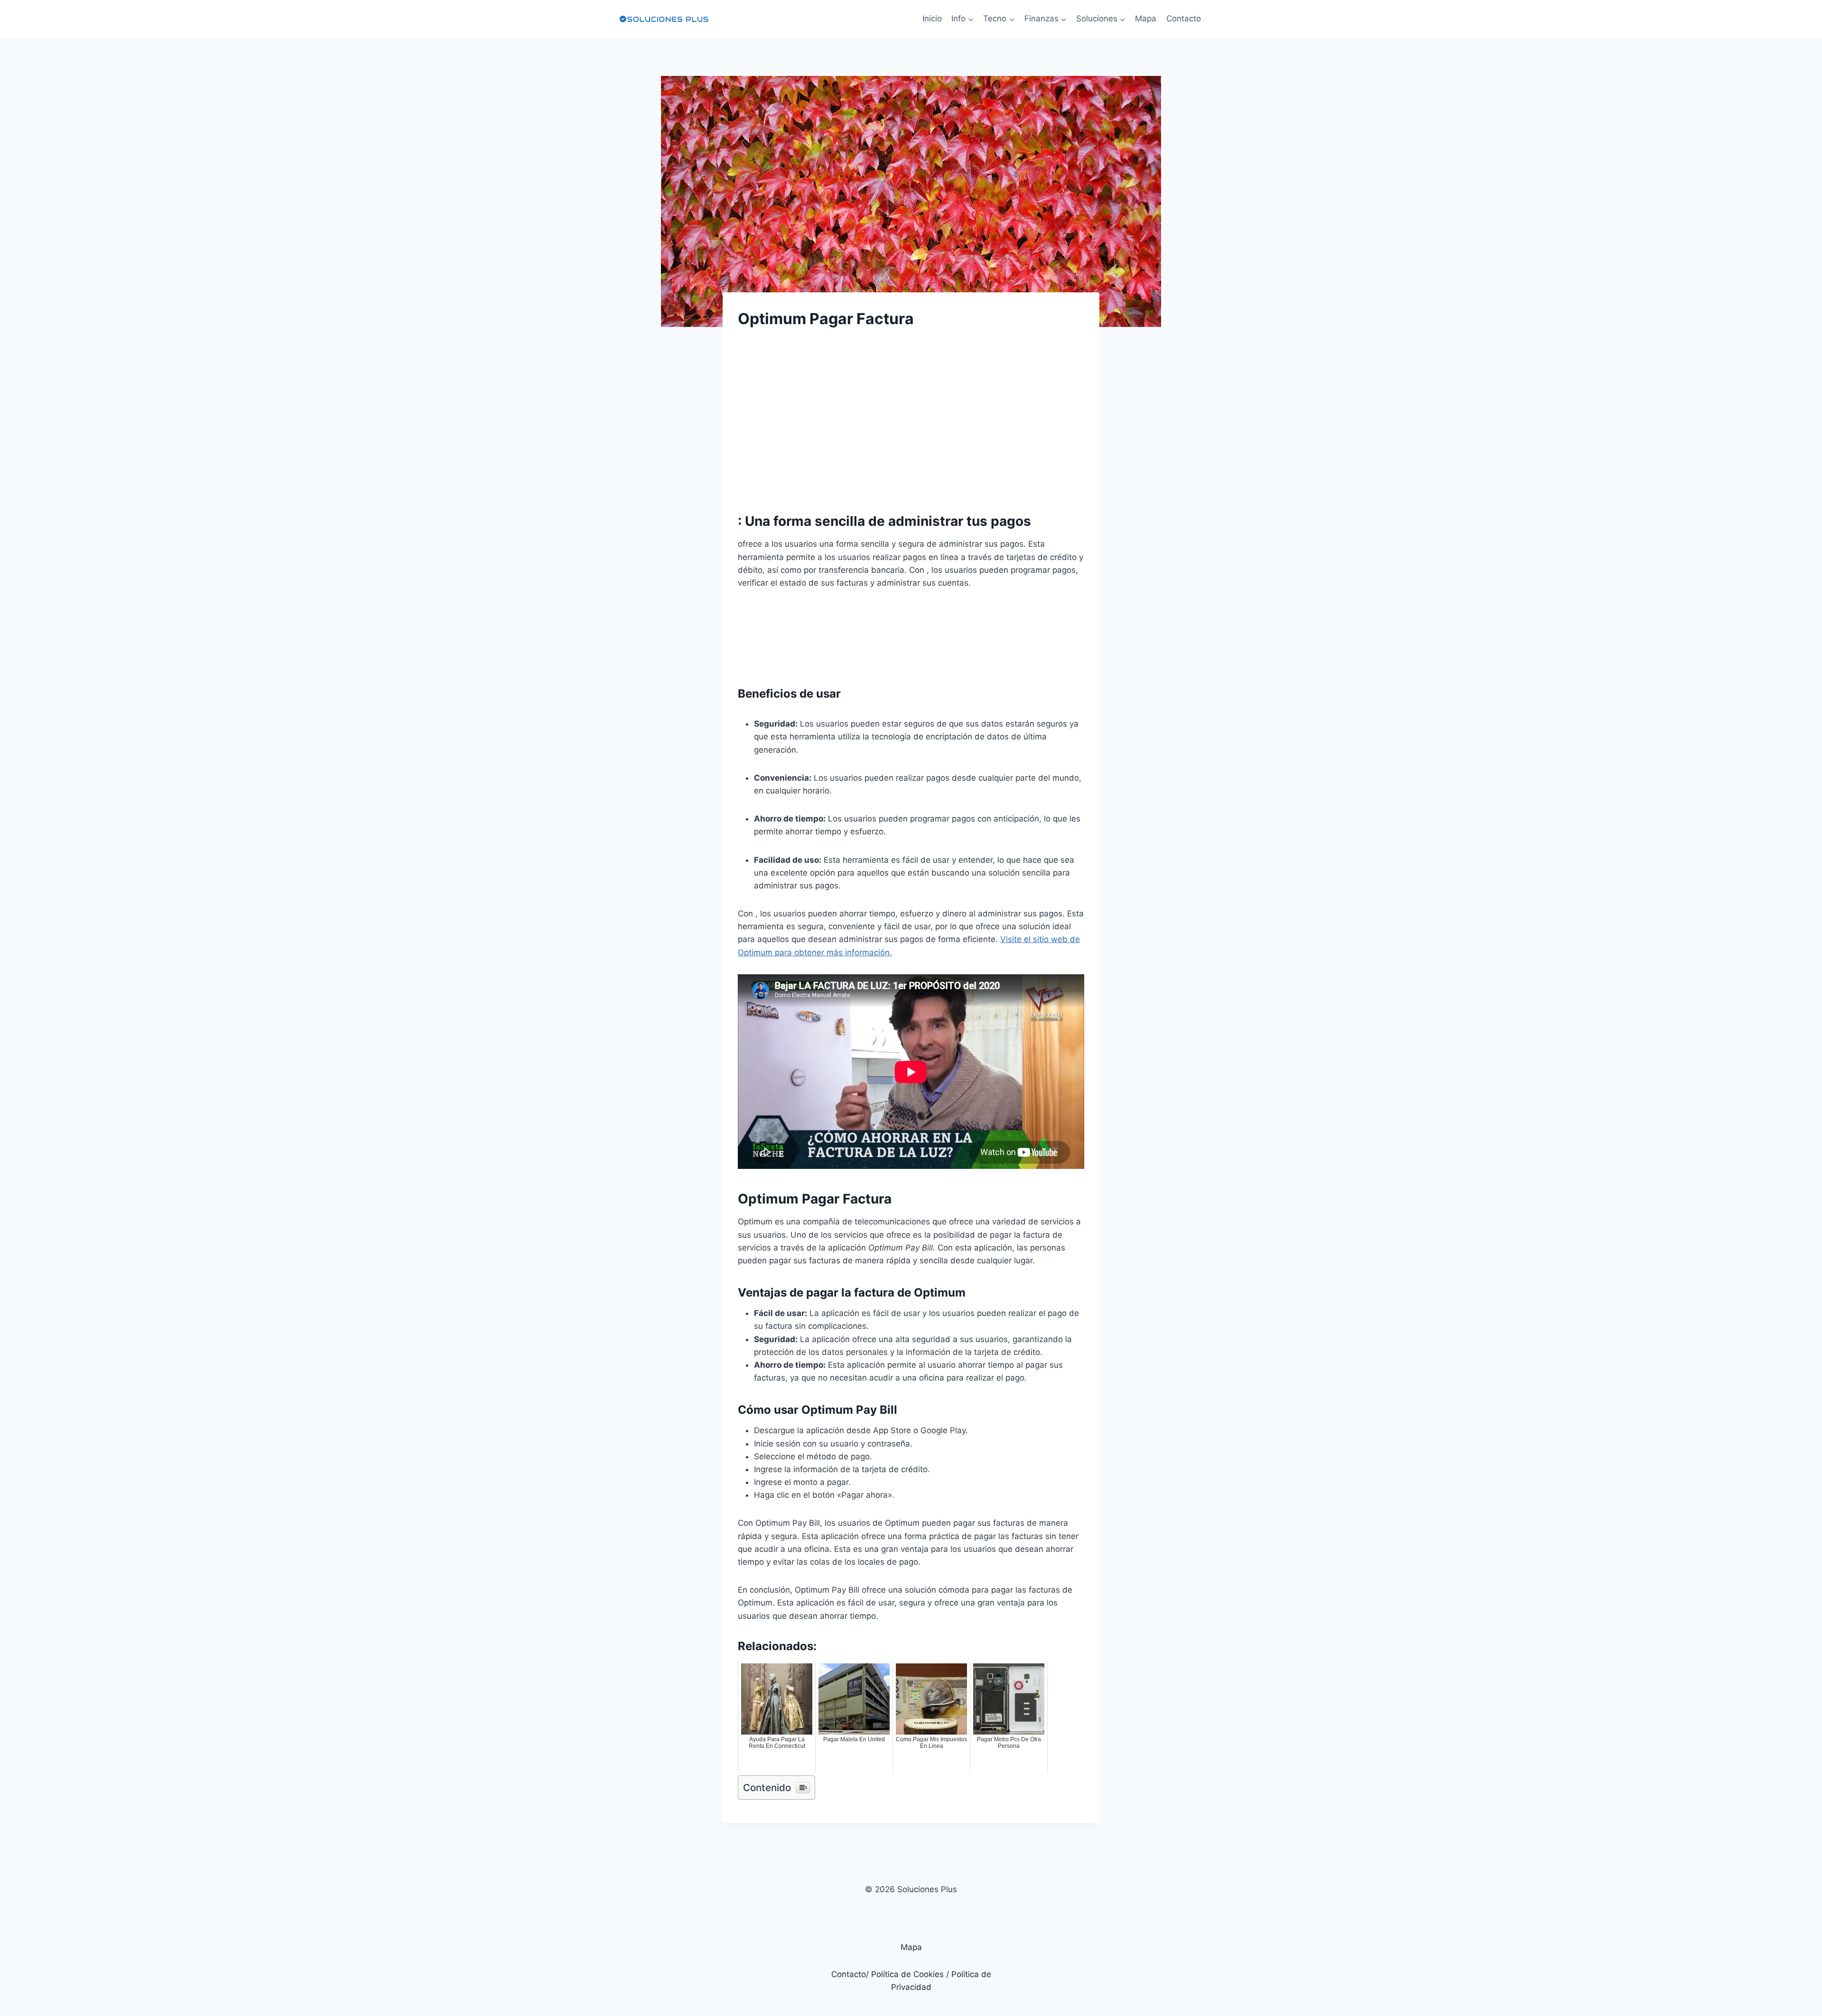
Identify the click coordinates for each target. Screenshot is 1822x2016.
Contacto (1184, 19)
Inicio (932, 19)
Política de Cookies (907, 1974)
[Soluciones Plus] (664, 19)
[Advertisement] (911, 412)
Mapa (1146, 19)
